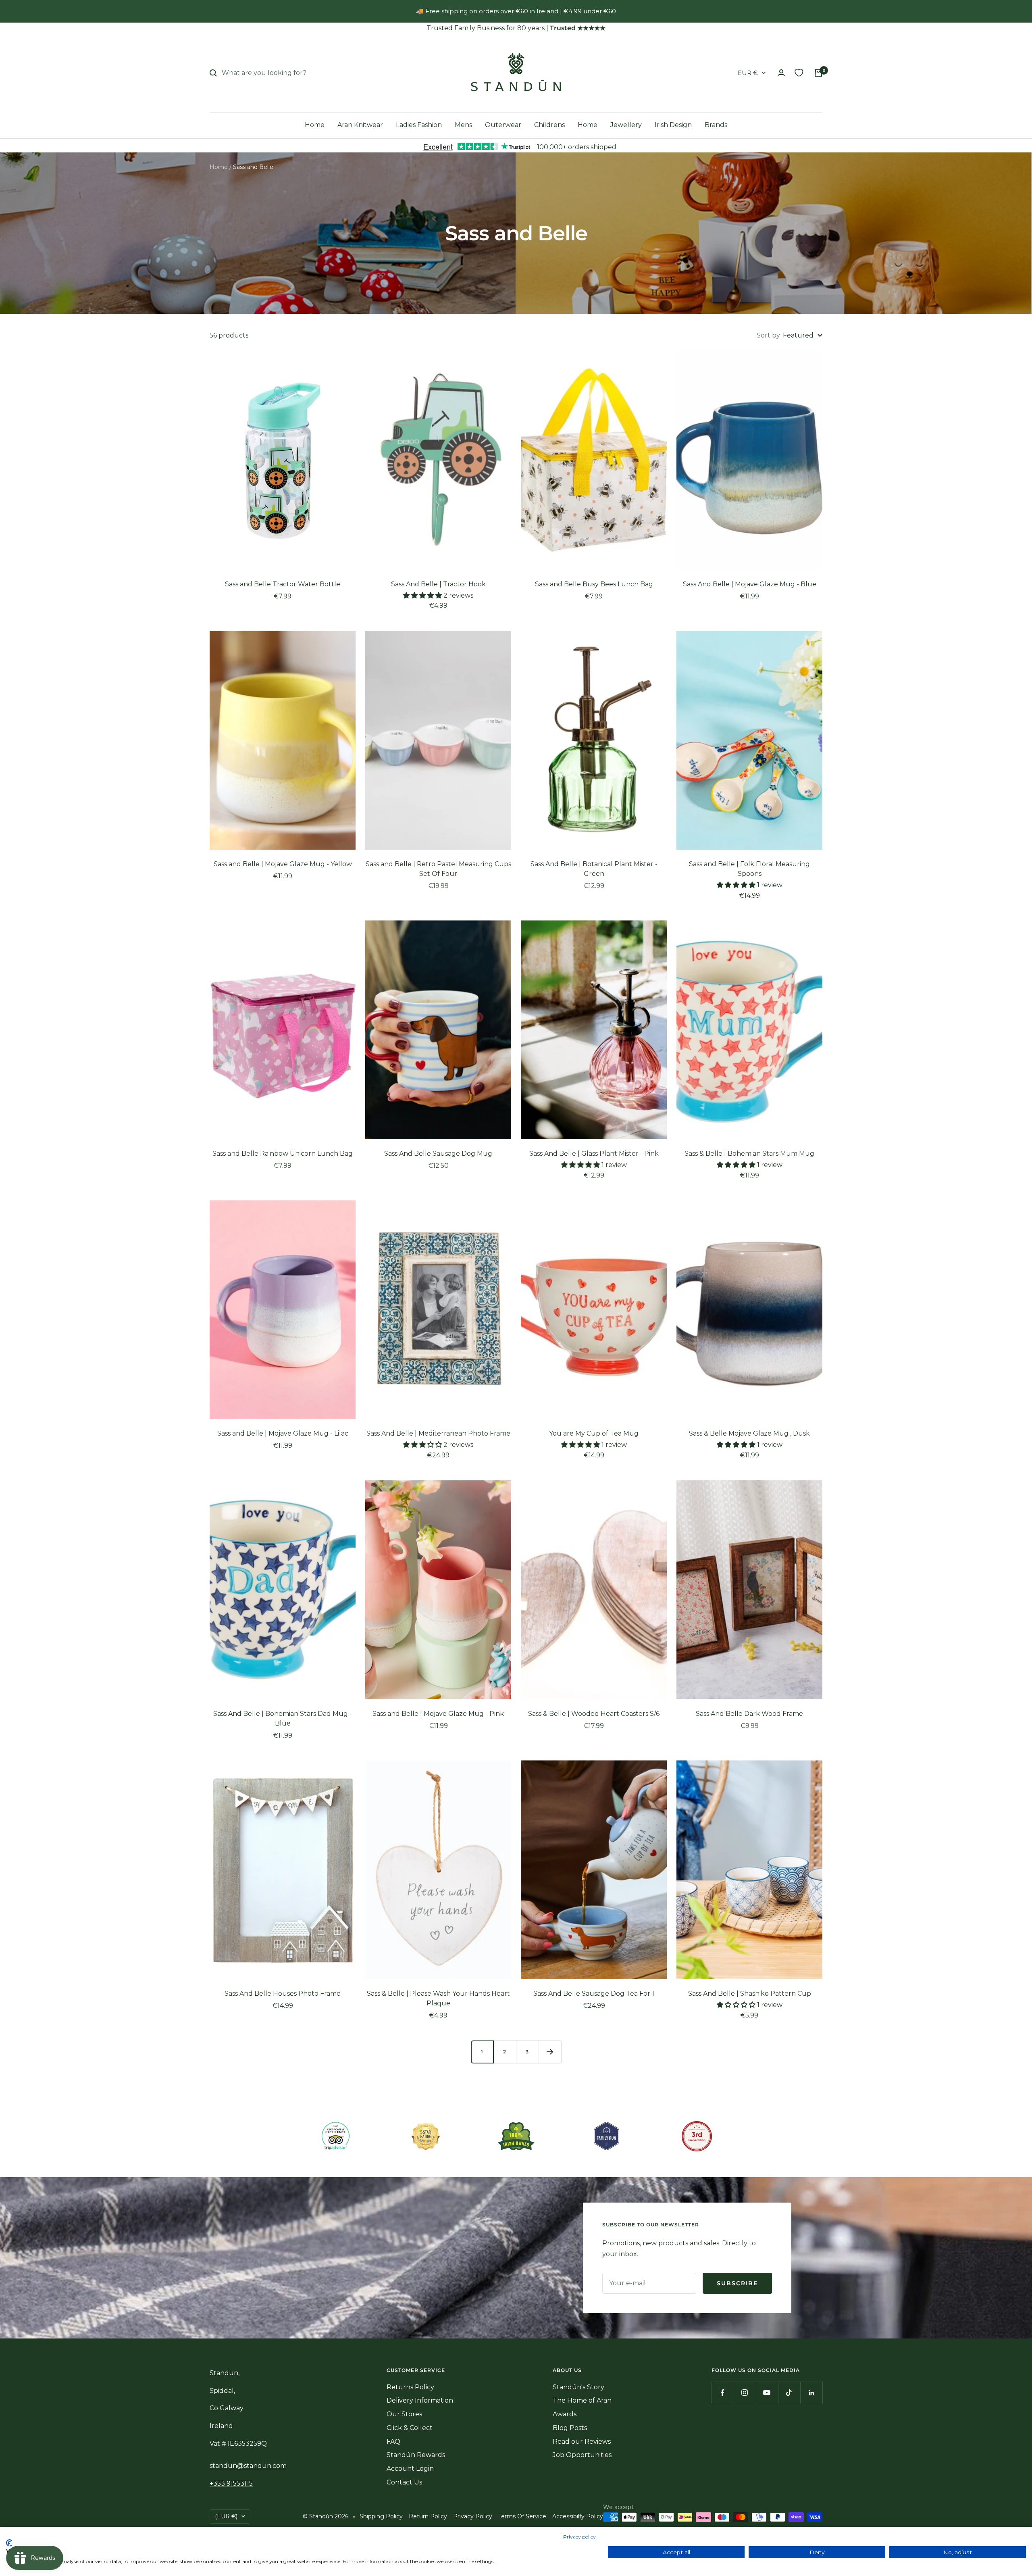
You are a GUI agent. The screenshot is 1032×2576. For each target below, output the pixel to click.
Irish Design (673, 125)
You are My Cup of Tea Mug (594, 1433)
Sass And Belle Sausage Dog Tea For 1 (594, 1993)
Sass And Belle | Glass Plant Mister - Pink (594, 1154)
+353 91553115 (231, 2483)
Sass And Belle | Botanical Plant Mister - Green (594, 869)
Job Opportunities (582, 2455)
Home (315, 125)
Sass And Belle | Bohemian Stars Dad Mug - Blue (283, 1718)
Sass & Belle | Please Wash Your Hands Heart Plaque (438, 1998)
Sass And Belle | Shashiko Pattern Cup (750, 1993)
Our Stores (404, 2414)
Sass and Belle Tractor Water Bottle (283, 584)
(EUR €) (226, 2516)
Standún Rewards (416, 2455)
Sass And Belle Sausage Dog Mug (438, 1154)
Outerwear (503, 125)
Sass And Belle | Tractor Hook (438, 584)
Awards (565, 2414)
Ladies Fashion (419, 125)
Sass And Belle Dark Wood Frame (749, 1714)
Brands (716, 125)
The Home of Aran (582, 2400)
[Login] (781, 73)
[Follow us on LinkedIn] (811, 2393)
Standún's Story (578, 2387)
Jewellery (626, 125)
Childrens (549, 125)
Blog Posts (570, 2428)
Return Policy (428, 2516)
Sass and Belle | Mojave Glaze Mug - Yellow (283, 864)
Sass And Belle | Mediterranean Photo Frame (438, 1433)
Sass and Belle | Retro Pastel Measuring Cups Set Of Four (438, 869)
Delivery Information (420, 2400)
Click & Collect (410, 2428)
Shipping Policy (381, 2516)
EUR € (748, 73)
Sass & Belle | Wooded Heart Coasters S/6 (594, 1714)
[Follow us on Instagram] (745, 2393)
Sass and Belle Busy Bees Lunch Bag (594, 584)
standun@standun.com (248, 2466)
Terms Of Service (522, 2516)
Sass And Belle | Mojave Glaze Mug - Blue (750, 584)
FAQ (393, 2442)
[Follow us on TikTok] (789, 2393)
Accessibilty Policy (578, 2516)
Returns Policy (410, 2387)
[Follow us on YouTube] (767, 2393)
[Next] (550, 2052)
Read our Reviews (582, 2442)
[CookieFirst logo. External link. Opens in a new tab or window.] (9, 2543)
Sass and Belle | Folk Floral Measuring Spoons (749, 869)
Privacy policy (579, 2537)
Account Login (410, 2469)
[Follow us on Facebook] (723, 2393)
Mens (463, 125)
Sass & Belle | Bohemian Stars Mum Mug (749, 1154)
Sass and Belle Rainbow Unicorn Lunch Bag (283, 1154)
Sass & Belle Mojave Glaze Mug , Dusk (749, 1433)
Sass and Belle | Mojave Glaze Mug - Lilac (283, 1433)
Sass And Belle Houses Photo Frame (283, 1993)
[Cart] (818, 73)
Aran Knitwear (360, 125)
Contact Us (404, 2482)
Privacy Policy (473, 2516)
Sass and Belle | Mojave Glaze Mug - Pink (438, 1714)
